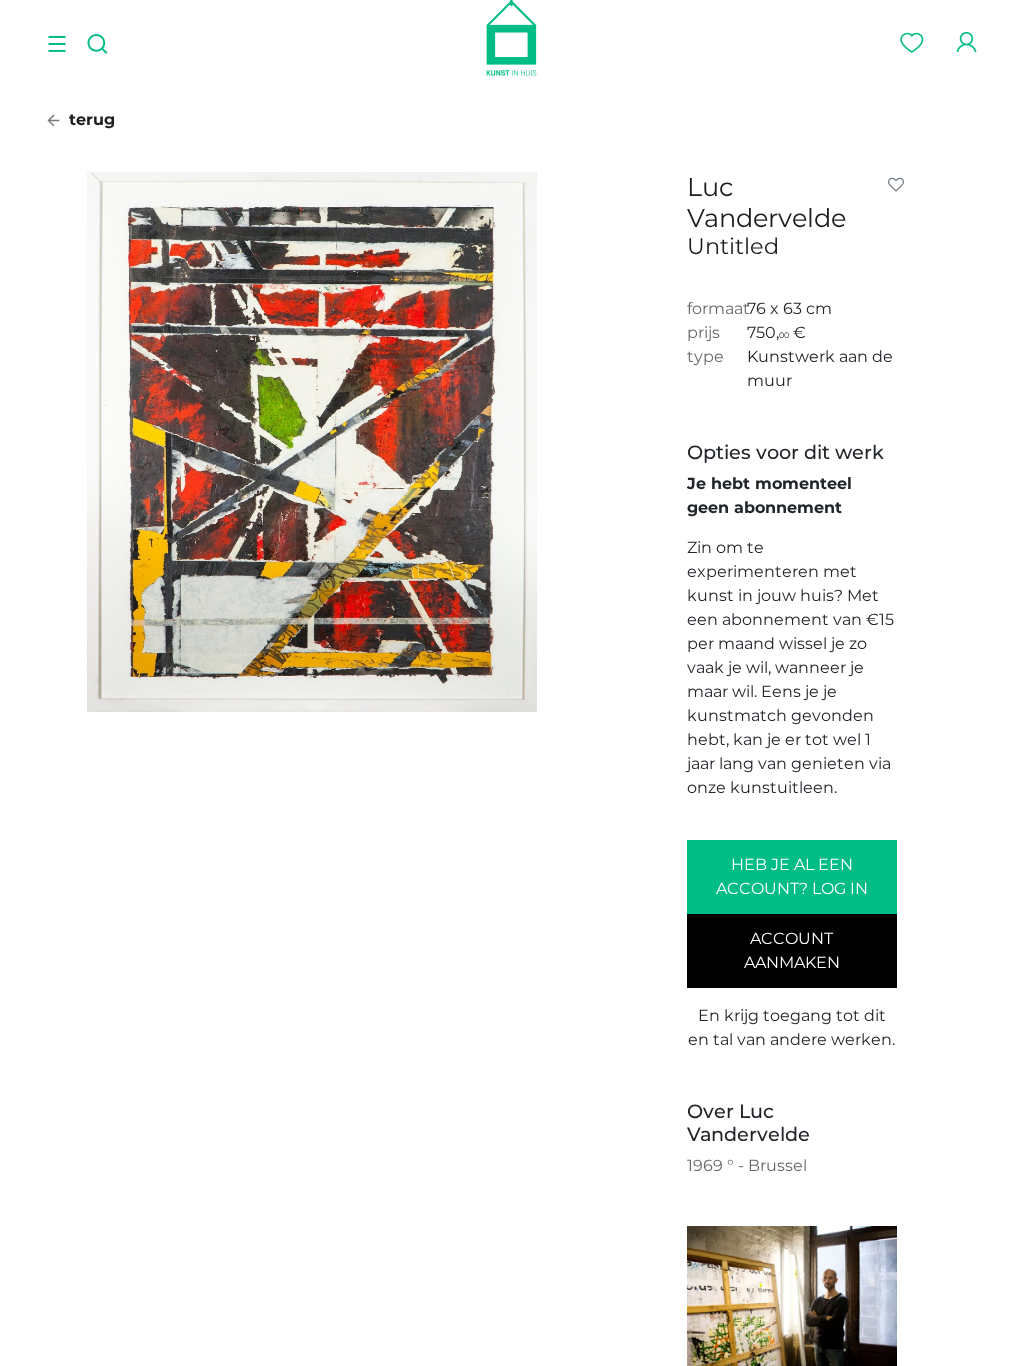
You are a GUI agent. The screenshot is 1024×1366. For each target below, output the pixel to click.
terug (89, 119)
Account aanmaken (792, 950)
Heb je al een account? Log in (792, 876)
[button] (900, 185)
